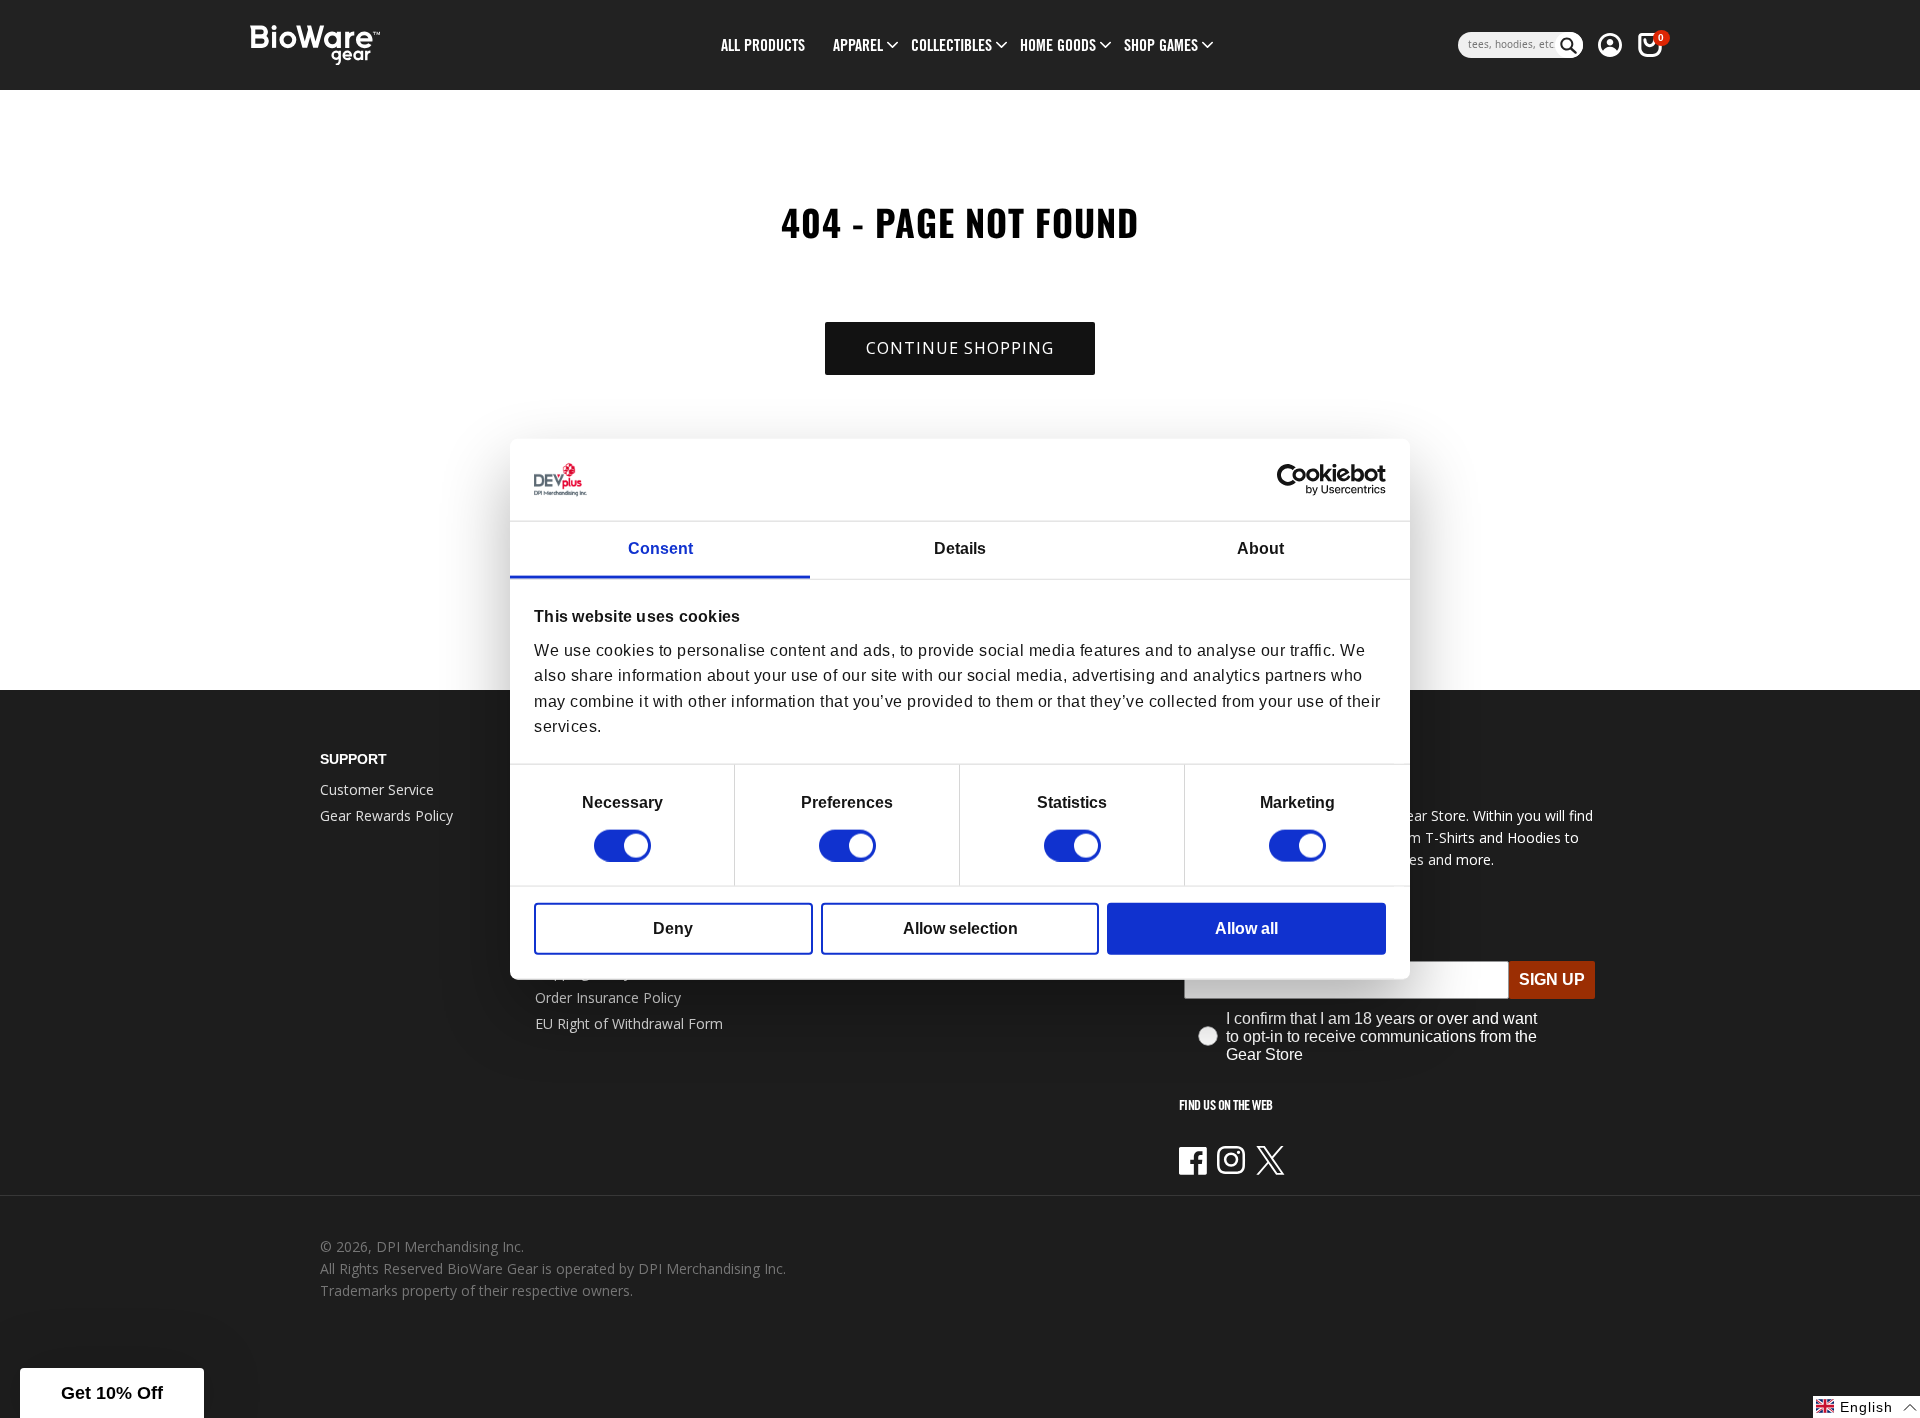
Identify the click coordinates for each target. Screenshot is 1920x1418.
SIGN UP (1552, 979)
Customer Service (377, 789)
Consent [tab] (660, 548)
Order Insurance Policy (608, 997)
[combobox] (1506, 45)
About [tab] (1260, 548)
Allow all (1246, 927)
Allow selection (960, 927)
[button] (858, 45)
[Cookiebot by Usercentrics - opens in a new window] (1298, 480)
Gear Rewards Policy (386, 815)
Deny (673, 927)
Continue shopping (960, 348)
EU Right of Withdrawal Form (629, 1023)
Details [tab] (960, 548)
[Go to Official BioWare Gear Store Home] (406, 45)
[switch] (847, 845)
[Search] (1569, 45)
